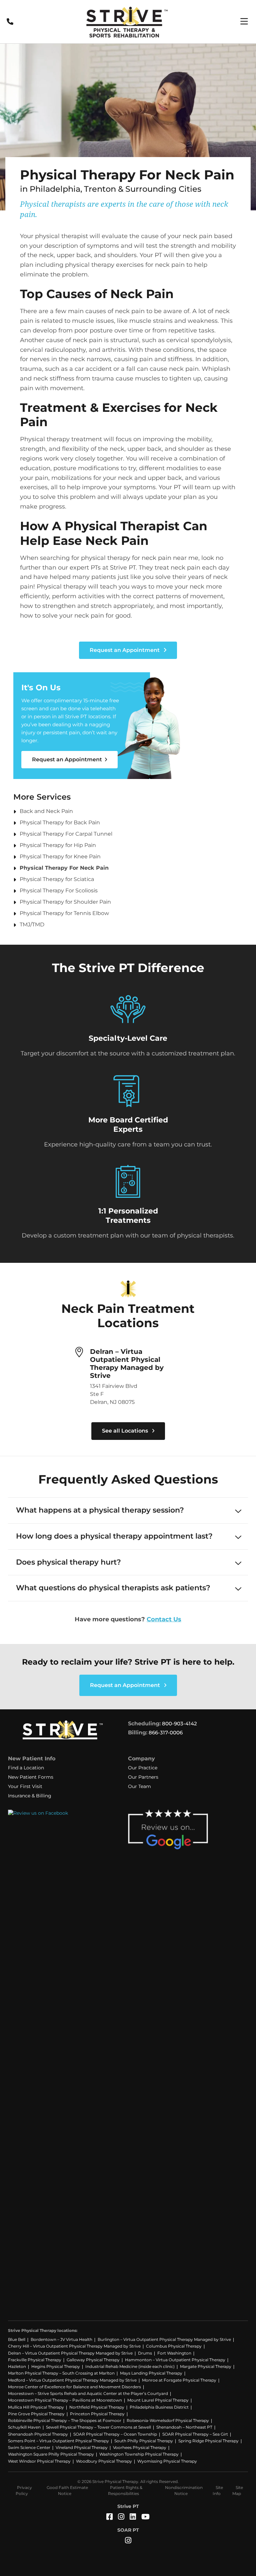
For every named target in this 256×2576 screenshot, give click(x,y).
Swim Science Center (29, 2447)
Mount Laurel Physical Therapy (158, 2400)
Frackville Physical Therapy (35, 2360)
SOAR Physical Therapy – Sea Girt (195, 2434)
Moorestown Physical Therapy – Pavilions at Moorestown (65, 2400)
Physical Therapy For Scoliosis (59, 891)
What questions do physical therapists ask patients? (113, 1588)
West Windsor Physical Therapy (39, 2461)
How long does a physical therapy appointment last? (114, 1536)
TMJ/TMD (32, 925)
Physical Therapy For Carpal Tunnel (66, 834)
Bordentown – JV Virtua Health (61, 2339)
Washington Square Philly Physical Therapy (51, 2454)
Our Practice (143, 1768)
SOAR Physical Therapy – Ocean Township (115, 2434)
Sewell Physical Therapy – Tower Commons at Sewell (98, 2427)
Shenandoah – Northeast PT (184, 2427)
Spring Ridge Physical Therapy (208, 2441)
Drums (145, 2353)
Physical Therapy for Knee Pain (60, 856)
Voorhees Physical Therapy (140, 2447)
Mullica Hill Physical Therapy (36, 2407)
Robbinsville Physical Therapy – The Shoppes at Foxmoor (65, 2420)
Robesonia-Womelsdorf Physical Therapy (168, 2420)
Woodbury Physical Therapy (104, 2461)
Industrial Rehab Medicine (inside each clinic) (130, 2366)
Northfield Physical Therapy (97, 2407)
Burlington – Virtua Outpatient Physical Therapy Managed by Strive (164, 2339)
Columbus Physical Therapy (174, 2346)
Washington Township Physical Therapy (139, 2454)
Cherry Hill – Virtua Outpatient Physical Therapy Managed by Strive (74, 2346)
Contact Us (164, 1619)
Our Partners (143, 1777)
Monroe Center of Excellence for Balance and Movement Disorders (74, 2387)
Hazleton (17, 2366)
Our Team (139, 1786)
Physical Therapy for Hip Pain (58, 845)
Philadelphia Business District (159, 2407)
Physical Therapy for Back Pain (60, 822)
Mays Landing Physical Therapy (151, 2373)
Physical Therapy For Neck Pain (64, 868)
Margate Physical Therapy (206, 2366)
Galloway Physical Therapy (93, 2360)
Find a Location (26, 1768)
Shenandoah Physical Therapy (38, 2434)
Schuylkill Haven (24, 2427)
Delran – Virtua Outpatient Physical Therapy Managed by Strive (127, 1364)
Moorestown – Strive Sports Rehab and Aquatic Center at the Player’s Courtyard (88, 2393)
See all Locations (126, 1431)
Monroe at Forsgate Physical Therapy (179, 2380)
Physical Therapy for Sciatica (57, 879)
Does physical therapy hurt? (68, 1562)
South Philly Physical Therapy (144, 2441)
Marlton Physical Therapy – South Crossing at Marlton (61, 2373)
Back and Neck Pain (46, 811)
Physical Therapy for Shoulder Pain (65, 902)
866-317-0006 (166, 1733)
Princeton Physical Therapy (97, 2414)
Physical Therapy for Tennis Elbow (64, 913)
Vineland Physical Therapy (82, 2447)
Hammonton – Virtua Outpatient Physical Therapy (175, 2360)
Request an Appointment (125, 650)
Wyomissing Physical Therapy (167, 2461)
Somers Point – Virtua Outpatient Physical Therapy (58, 2441)
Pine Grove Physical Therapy (36, 2414)
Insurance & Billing (30, 1796)
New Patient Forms (31, 1777)
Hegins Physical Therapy (56, 2366)
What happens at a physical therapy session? (100, 1510)
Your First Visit (25, 1786)
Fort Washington (174, 2353)
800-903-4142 (179, 1724)
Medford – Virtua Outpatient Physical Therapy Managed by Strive (72, 2380)
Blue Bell (17, 2339)
